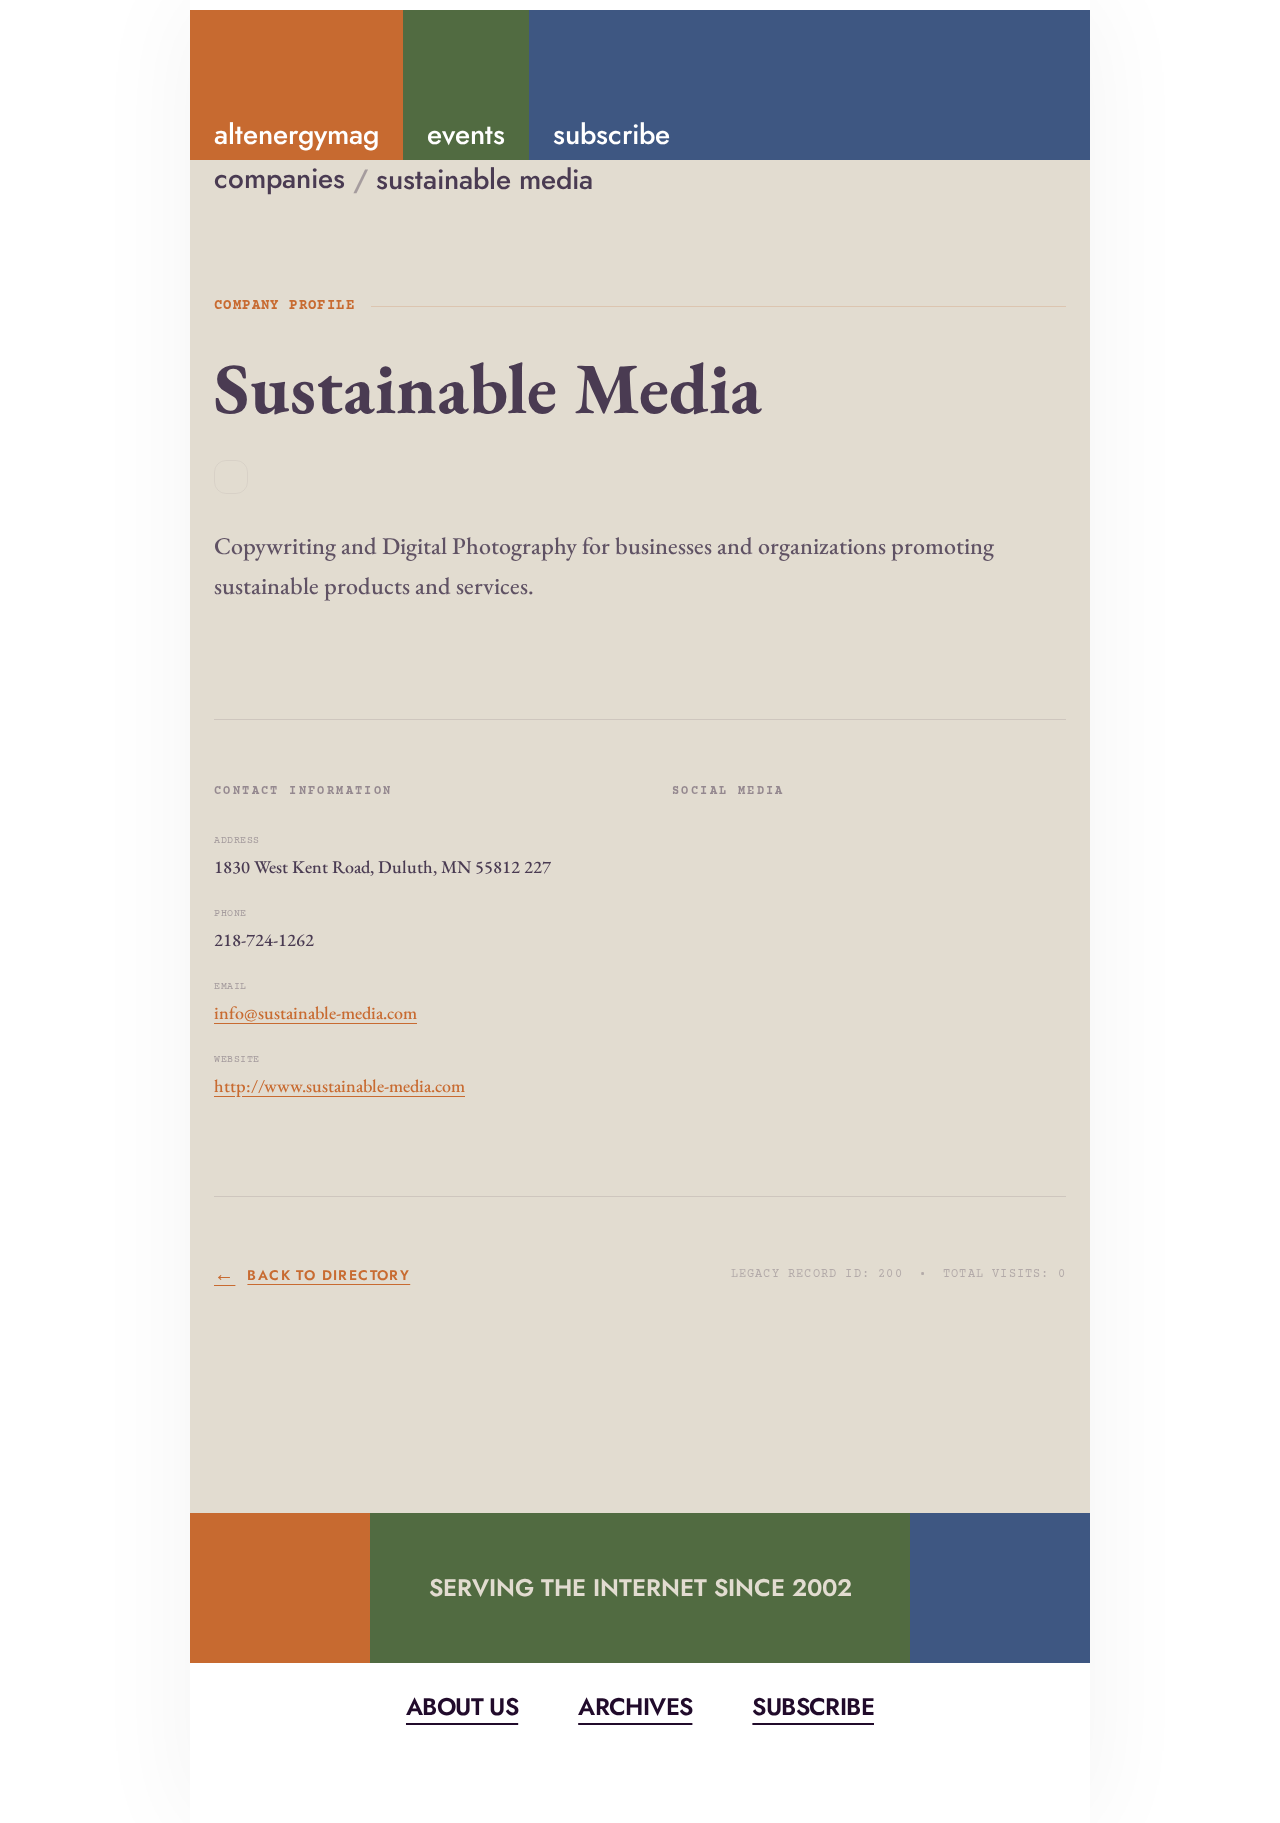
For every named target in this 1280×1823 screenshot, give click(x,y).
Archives (635, 1706)
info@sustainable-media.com (315, 1012)
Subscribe (813, 1706)
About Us (462, 1706)
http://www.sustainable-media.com (339, 1085)
